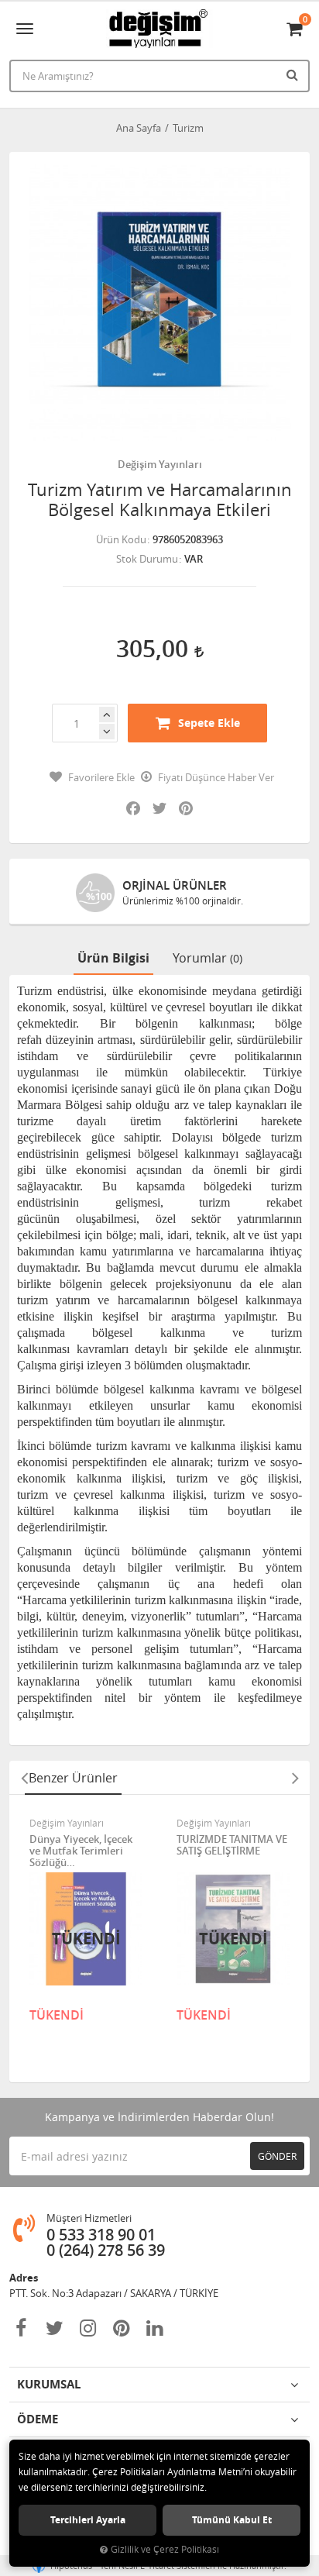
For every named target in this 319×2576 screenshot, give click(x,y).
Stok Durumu (147, 559)
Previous (24, 1778)
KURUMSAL (49, 2384)
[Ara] (294, 74)
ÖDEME (38, 2419)
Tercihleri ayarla (88, 2520)
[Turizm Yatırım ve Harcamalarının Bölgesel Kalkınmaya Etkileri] (159, 302)
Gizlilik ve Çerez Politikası (165, 2549)
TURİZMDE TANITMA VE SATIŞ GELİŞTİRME (232, 1846)
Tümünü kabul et (232, 2520)
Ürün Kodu (121, 539)
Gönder (277, 2156)
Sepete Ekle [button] (209, 723)
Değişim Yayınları (160, 464)
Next (295, 1778)
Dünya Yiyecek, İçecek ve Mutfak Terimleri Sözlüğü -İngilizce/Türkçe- (81, 1851)
